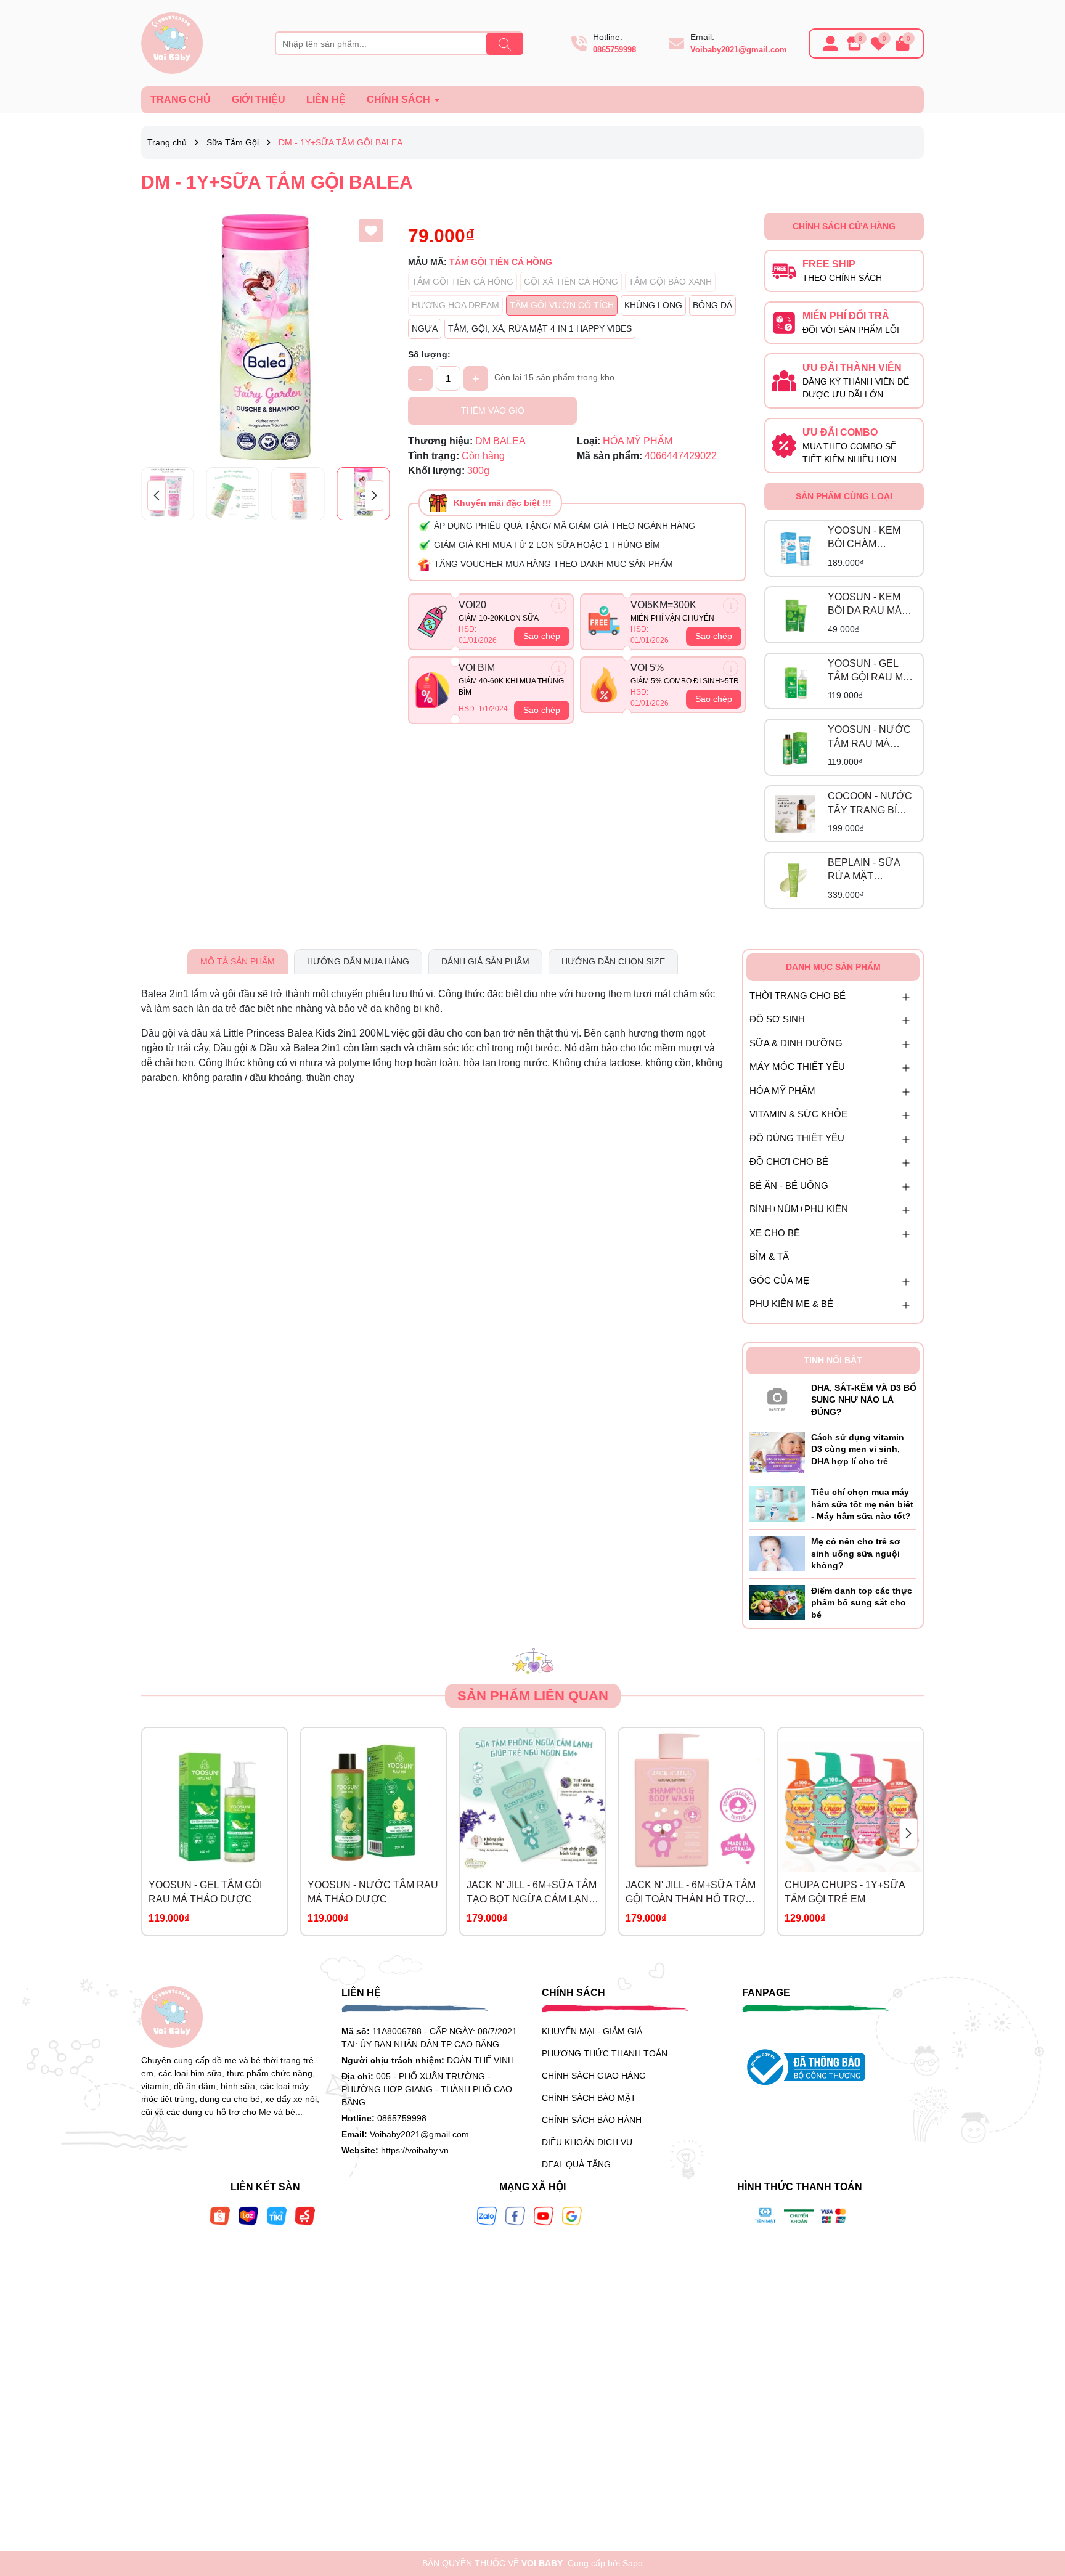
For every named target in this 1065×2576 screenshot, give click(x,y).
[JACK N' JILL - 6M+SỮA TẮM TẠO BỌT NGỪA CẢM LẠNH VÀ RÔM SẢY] (532, 1800)
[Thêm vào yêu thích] (371, 230)
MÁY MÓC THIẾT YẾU (797, 1066)
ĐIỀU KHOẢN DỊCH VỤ (587, 2142)
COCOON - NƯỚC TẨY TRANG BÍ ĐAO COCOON (870, 804)
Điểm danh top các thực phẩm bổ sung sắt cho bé (862, 1603)
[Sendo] (305, 2215)
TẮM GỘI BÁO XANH (670, 282)
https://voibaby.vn (415, 2150)
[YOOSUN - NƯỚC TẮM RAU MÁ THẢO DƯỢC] (795, 748)
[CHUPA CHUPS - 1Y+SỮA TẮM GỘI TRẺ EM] (851, 1800)
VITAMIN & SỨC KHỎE (798, 1114)
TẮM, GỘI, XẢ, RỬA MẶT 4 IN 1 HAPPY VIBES (540, 328)
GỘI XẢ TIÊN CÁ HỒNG (571, 282)
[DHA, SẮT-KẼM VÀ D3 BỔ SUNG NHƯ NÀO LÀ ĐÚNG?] (777, 1397)
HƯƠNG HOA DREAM (455, 305)
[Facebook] (515, 2215)
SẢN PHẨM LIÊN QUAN (533, 1696)
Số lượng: (429, 354)
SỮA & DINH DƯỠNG (796, 1043)
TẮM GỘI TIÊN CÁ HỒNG (463, 282)
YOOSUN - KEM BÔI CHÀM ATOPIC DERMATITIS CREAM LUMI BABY (864, 538)
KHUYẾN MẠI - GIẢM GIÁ (592, 2031)
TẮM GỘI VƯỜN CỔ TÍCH (562, 305)
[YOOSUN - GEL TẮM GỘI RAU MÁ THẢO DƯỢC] (795, 681)
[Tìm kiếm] (505, 44)
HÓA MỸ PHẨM (782, 1090)
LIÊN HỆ (326, 100)
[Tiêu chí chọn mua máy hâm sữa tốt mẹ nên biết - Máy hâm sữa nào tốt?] (777, 1504)
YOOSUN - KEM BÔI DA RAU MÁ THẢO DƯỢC (865, 605)
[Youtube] (544, 2215)
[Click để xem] (265, 337)
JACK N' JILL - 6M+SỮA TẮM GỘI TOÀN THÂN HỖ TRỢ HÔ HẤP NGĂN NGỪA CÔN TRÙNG (691, 1893)
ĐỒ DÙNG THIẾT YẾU (797, 1138)
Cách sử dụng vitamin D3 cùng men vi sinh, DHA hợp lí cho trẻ (858, 1449)
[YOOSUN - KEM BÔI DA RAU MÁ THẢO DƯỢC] (795, 614)
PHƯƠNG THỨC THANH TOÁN (605, 2053)
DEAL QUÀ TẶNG (576, 2164)
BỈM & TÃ (769, 1256)
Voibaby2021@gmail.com (739, 50)
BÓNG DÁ (712, 305)
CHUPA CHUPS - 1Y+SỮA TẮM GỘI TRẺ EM (845, 1892)
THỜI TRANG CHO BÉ (798, 996)
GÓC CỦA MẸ (779, 1280)
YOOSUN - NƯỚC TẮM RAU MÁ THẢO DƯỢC (869, 737)
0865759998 (614, 50)
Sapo (633, 2563)
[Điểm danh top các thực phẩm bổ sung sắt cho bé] (777, 1602)
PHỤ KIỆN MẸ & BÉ (791, 1304)
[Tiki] (277, 2215)
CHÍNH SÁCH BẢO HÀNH (592, 2120)
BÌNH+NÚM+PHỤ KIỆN (799, 1209)
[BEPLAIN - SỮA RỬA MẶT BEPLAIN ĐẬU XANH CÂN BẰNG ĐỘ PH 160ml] (795, 881)
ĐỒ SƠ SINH (777, 1019)
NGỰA (425, 328)
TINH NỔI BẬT (833, 1360)
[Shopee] (220, 2215)
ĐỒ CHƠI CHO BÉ (789, 1161)
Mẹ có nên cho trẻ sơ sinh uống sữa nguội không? (856, 1553)
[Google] (572, 2215)
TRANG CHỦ (181, 100)
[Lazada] (248, 2215)
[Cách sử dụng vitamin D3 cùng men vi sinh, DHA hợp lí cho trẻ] (777, 1452)
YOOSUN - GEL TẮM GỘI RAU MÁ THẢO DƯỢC (869, 671)
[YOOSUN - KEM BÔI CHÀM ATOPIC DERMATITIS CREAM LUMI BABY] (795, 548)
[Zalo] (487, 2215)
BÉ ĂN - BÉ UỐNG (789, 1185)
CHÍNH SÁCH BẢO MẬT (589, 2098)
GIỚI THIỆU (259, 100)
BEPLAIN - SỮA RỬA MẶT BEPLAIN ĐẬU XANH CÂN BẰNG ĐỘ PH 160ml (869, 870)
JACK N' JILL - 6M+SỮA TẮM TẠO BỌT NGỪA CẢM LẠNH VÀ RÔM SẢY (532, 1893)
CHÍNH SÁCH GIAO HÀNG (594, 2076)
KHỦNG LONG (653, 305)
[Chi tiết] (559, 605)
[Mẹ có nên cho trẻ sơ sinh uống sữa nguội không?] (777, 1552)
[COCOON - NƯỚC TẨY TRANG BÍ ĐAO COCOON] (795, 814)
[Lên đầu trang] (1040, 2502)
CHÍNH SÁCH (400, 100)
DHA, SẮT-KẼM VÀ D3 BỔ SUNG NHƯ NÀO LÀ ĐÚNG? (864, 1400)
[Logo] (172, 43)
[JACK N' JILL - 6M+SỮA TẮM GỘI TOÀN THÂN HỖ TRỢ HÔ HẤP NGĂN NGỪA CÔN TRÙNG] (692, 1800)
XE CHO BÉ (775, 1233)
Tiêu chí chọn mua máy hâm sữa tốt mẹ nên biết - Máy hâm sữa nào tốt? (862, 1504)
